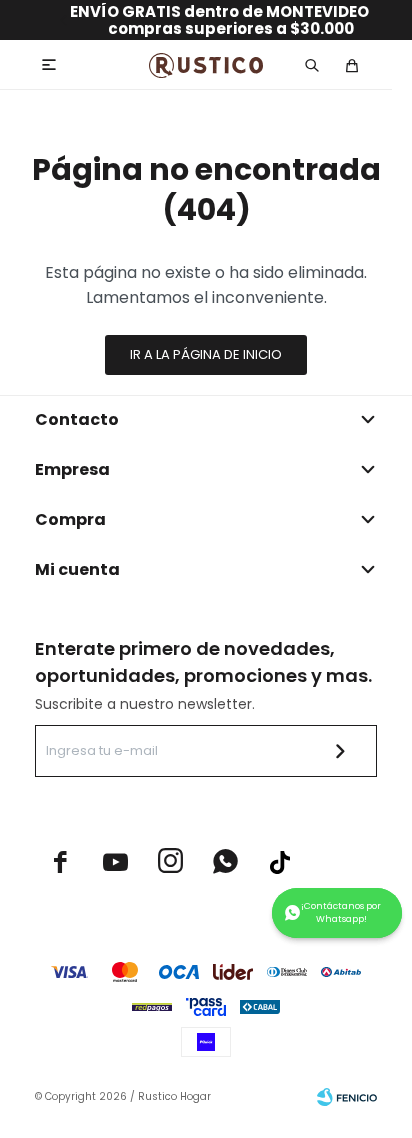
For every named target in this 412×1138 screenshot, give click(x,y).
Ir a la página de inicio (206, 354)
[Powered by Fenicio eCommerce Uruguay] (347, 1097)
